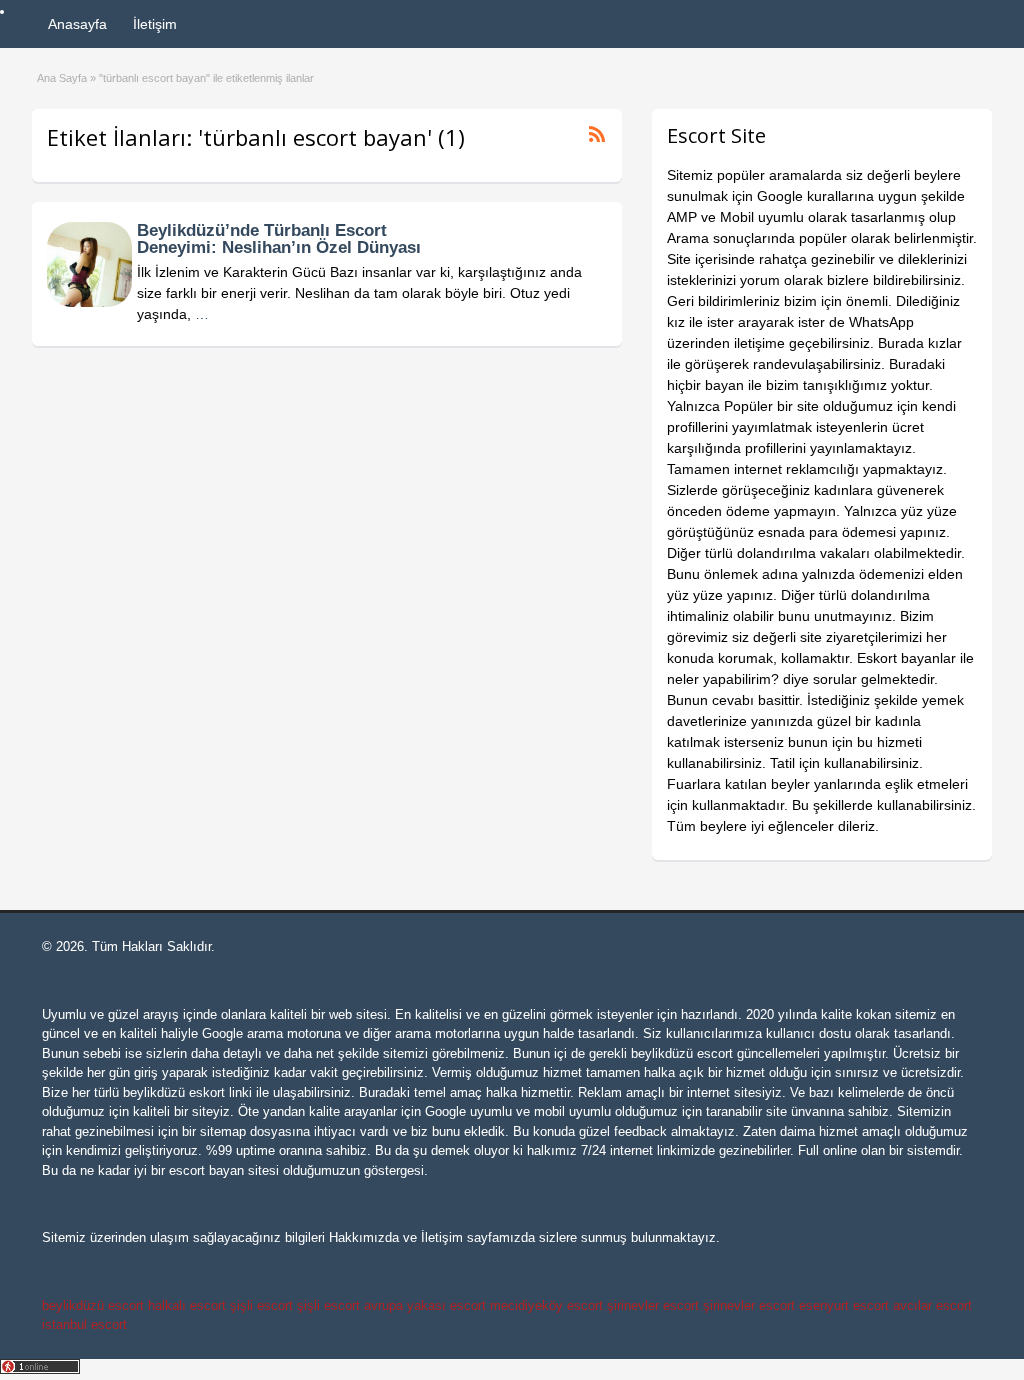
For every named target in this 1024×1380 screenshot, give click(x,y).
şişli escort (261, 1305)
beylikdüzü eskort (174, 1092)
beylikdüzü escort (682, 1053)
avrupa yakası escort (425, 1305)
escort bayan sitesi (224, 1170)
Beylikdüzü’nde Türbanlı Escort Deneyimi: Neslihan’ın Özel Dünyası (279, 239)
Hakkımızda (364, 1237)
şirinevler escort (653, 1305)
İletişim (155, 24)
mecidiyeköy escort (546, 1305)
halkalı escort (187, 1305)
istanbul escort (84, 1324)
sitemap (223, 1131)
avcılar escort (932, 1305)
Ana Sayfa (62, 78)
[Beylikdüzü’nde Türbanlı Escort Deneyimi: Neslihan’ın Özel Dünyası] (89, 302)
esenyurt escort (844, 1305)
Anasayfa (77, 24)
